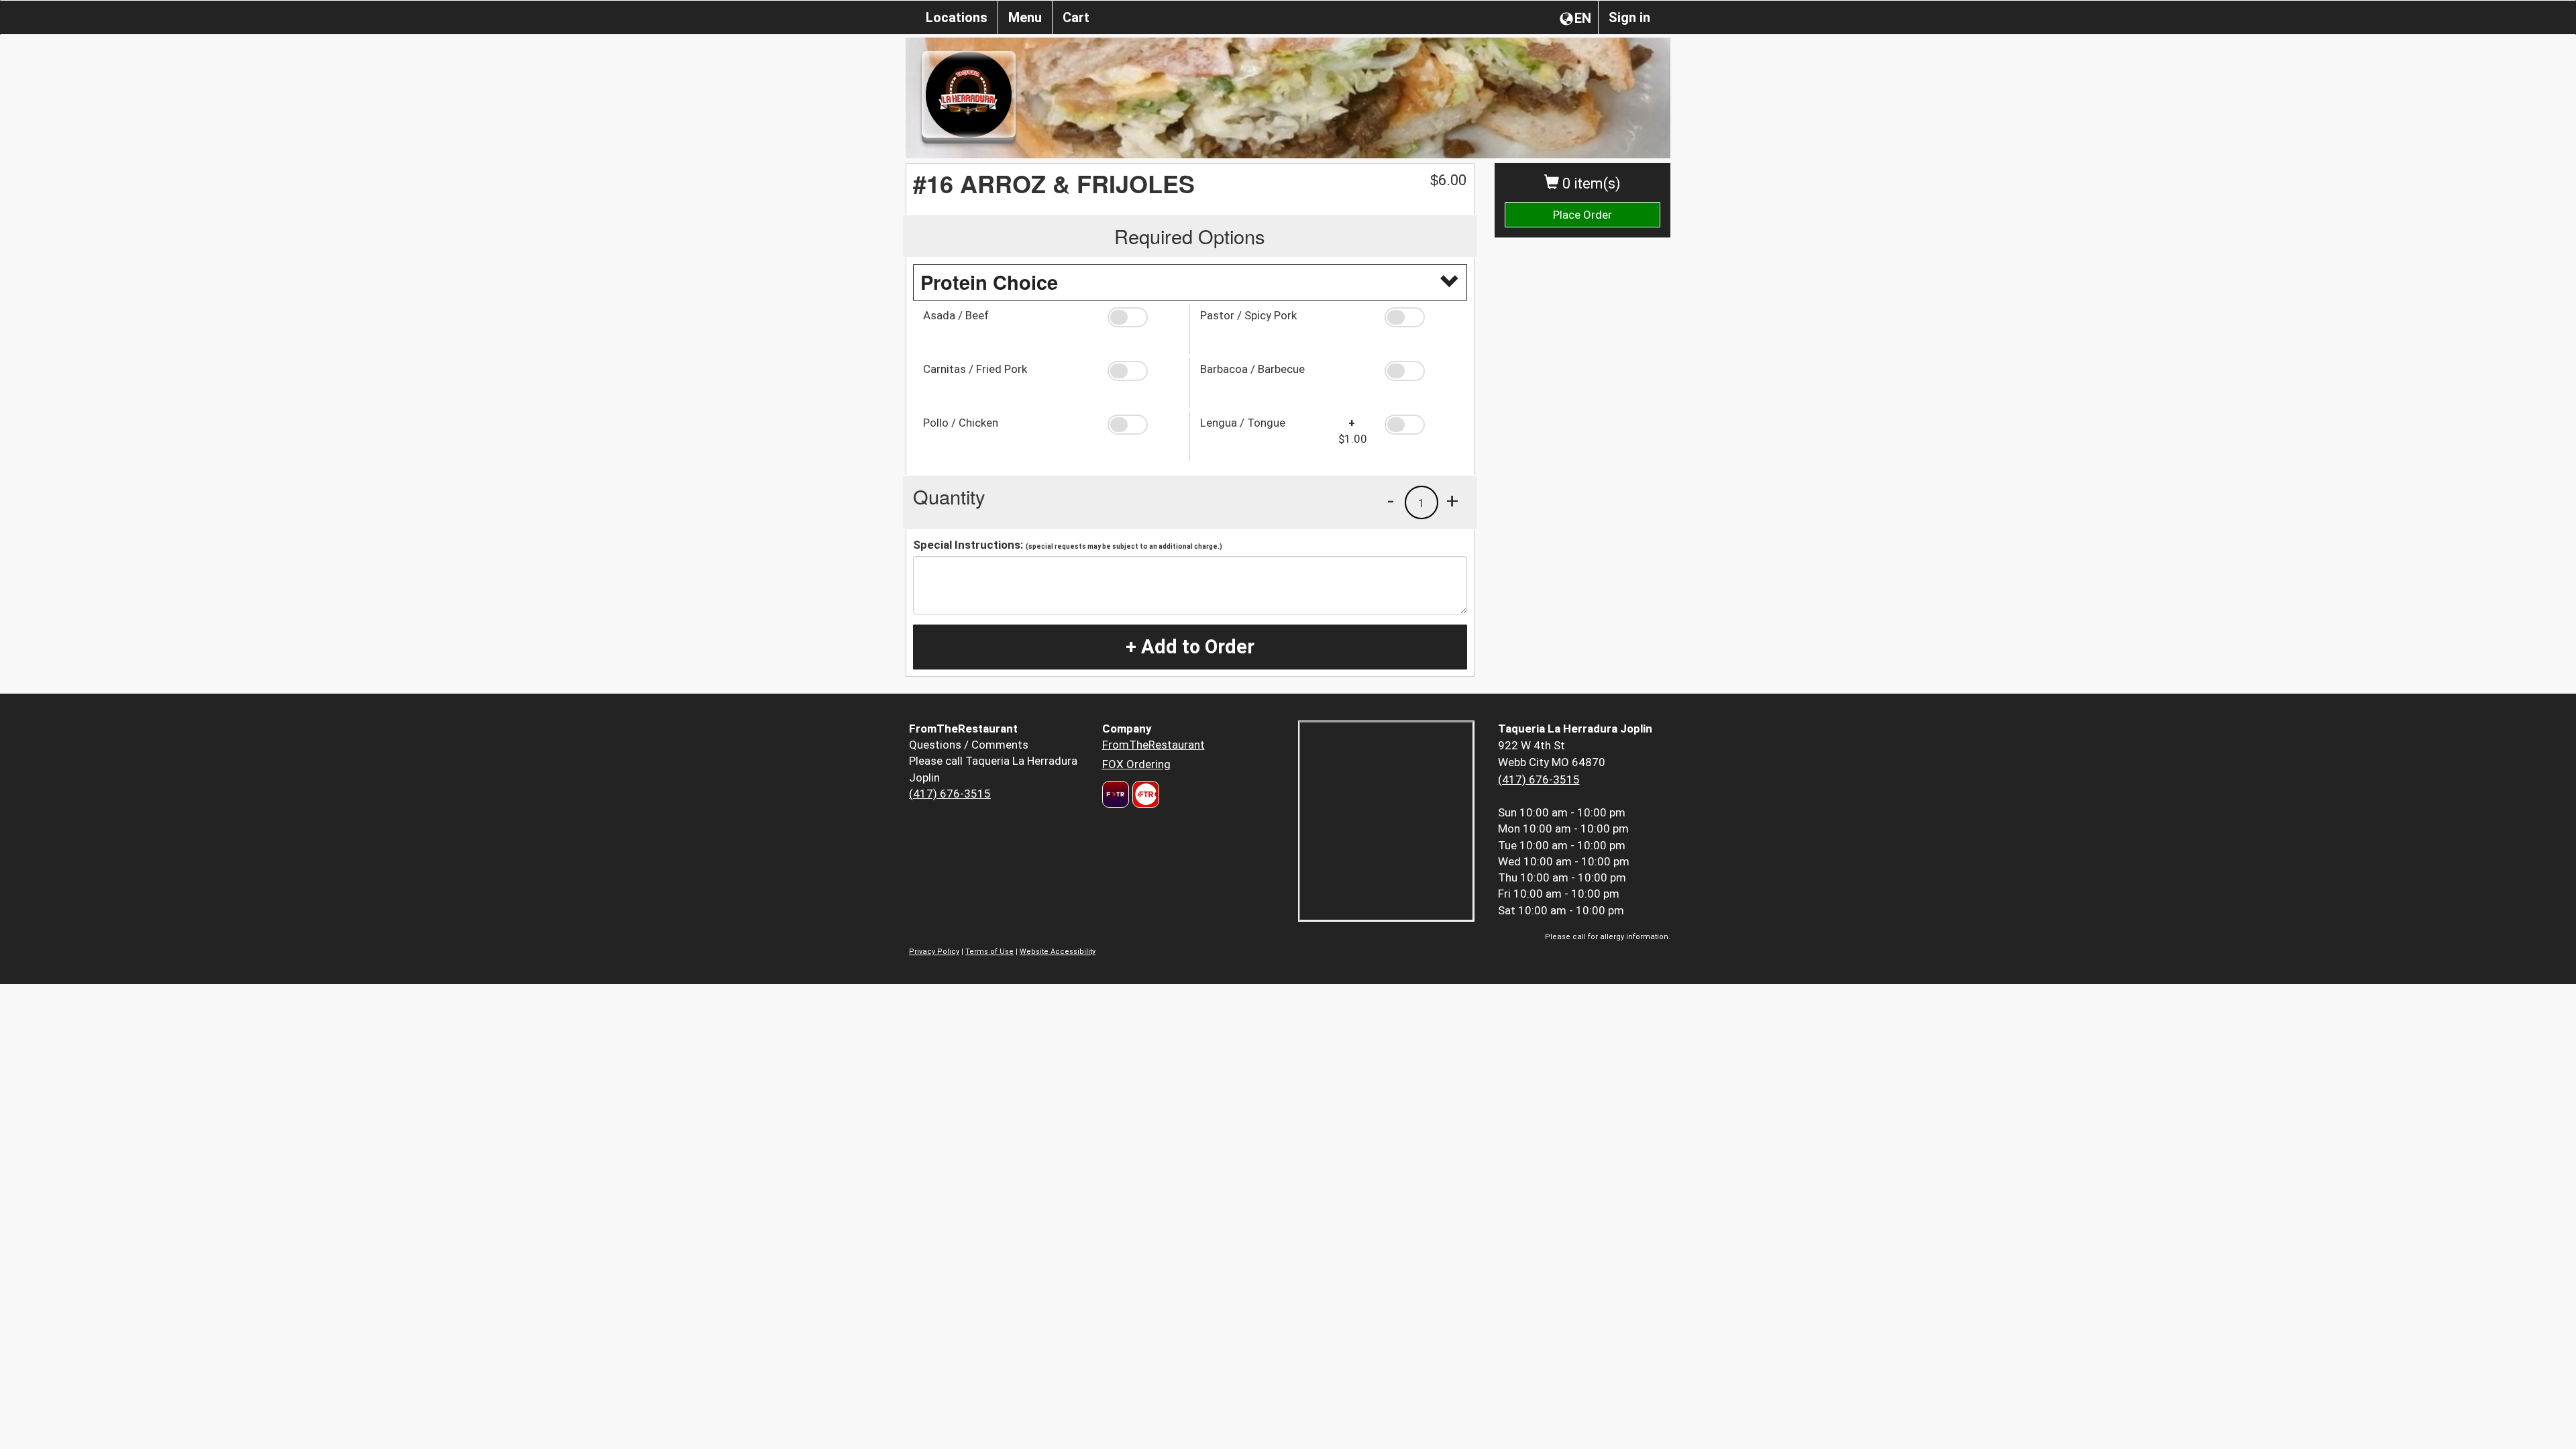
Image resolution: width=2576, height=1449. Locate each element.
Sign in (1629, 17)
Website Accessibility (1058, 952)
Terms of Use (989, 952)
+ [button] (1452, 500)
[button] (1143, 317)
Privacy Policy (934, 952)
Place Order (1582, 215)
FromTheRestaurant (1153, 745)
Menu (1025, 17)
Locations (957, 17)
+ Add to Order (1190, 647)
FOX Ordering (1136, 764)
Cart (1076, 17)
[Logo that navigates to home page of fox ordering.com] (1144, 794)
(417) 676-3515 (950, 794)
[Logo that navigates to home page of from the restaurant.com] (1116, 794)
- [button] (1391, 500)
